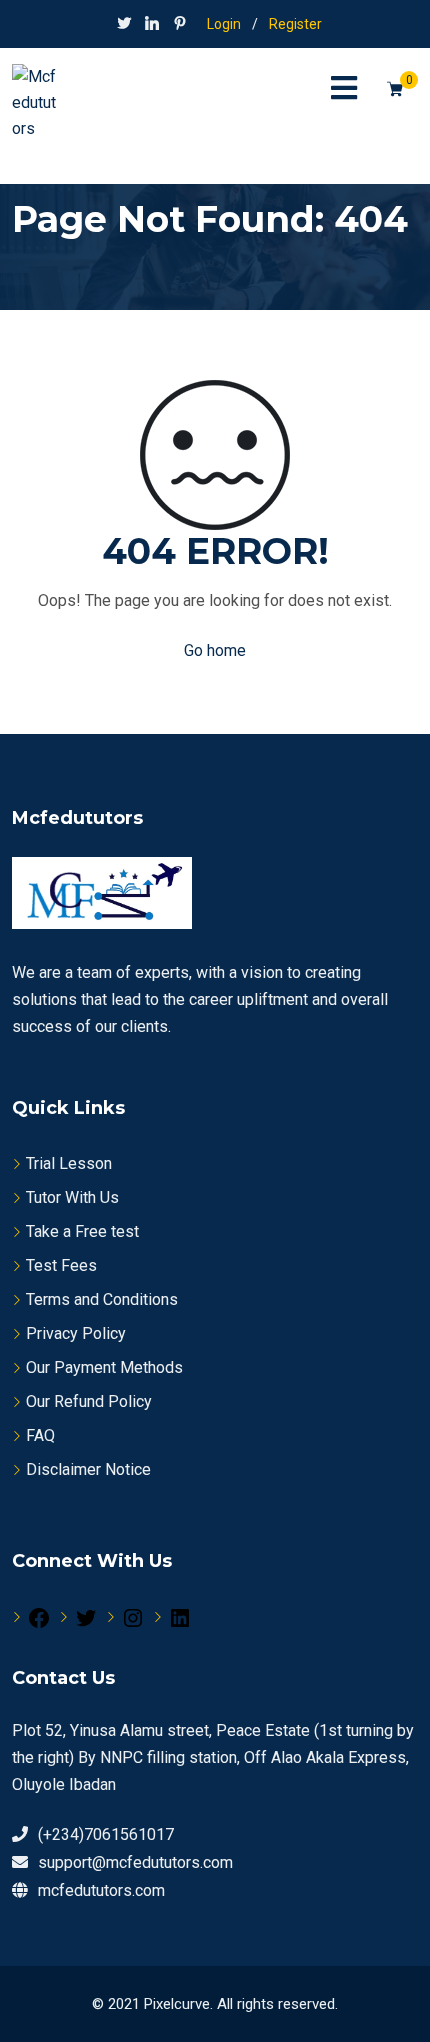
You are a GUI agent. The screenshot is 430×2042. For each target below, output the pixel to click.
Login (224, 24)
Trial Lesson (69, 1163)
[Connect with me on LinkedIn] (152, 25)
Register (295, 24)
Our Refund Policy (89, 1401)
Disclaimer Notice (88, 1469)
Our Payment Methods (104, 1367)
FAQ (40, 1435)
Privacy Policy (76, 1333)
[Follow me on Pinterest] (180, 25)
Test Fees (61, 1265)
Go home (215, 650)
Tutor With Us (72, 1197)
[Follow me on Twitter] (124, 25)
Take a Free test (82, 1231)
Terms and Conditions (102, 1299)
